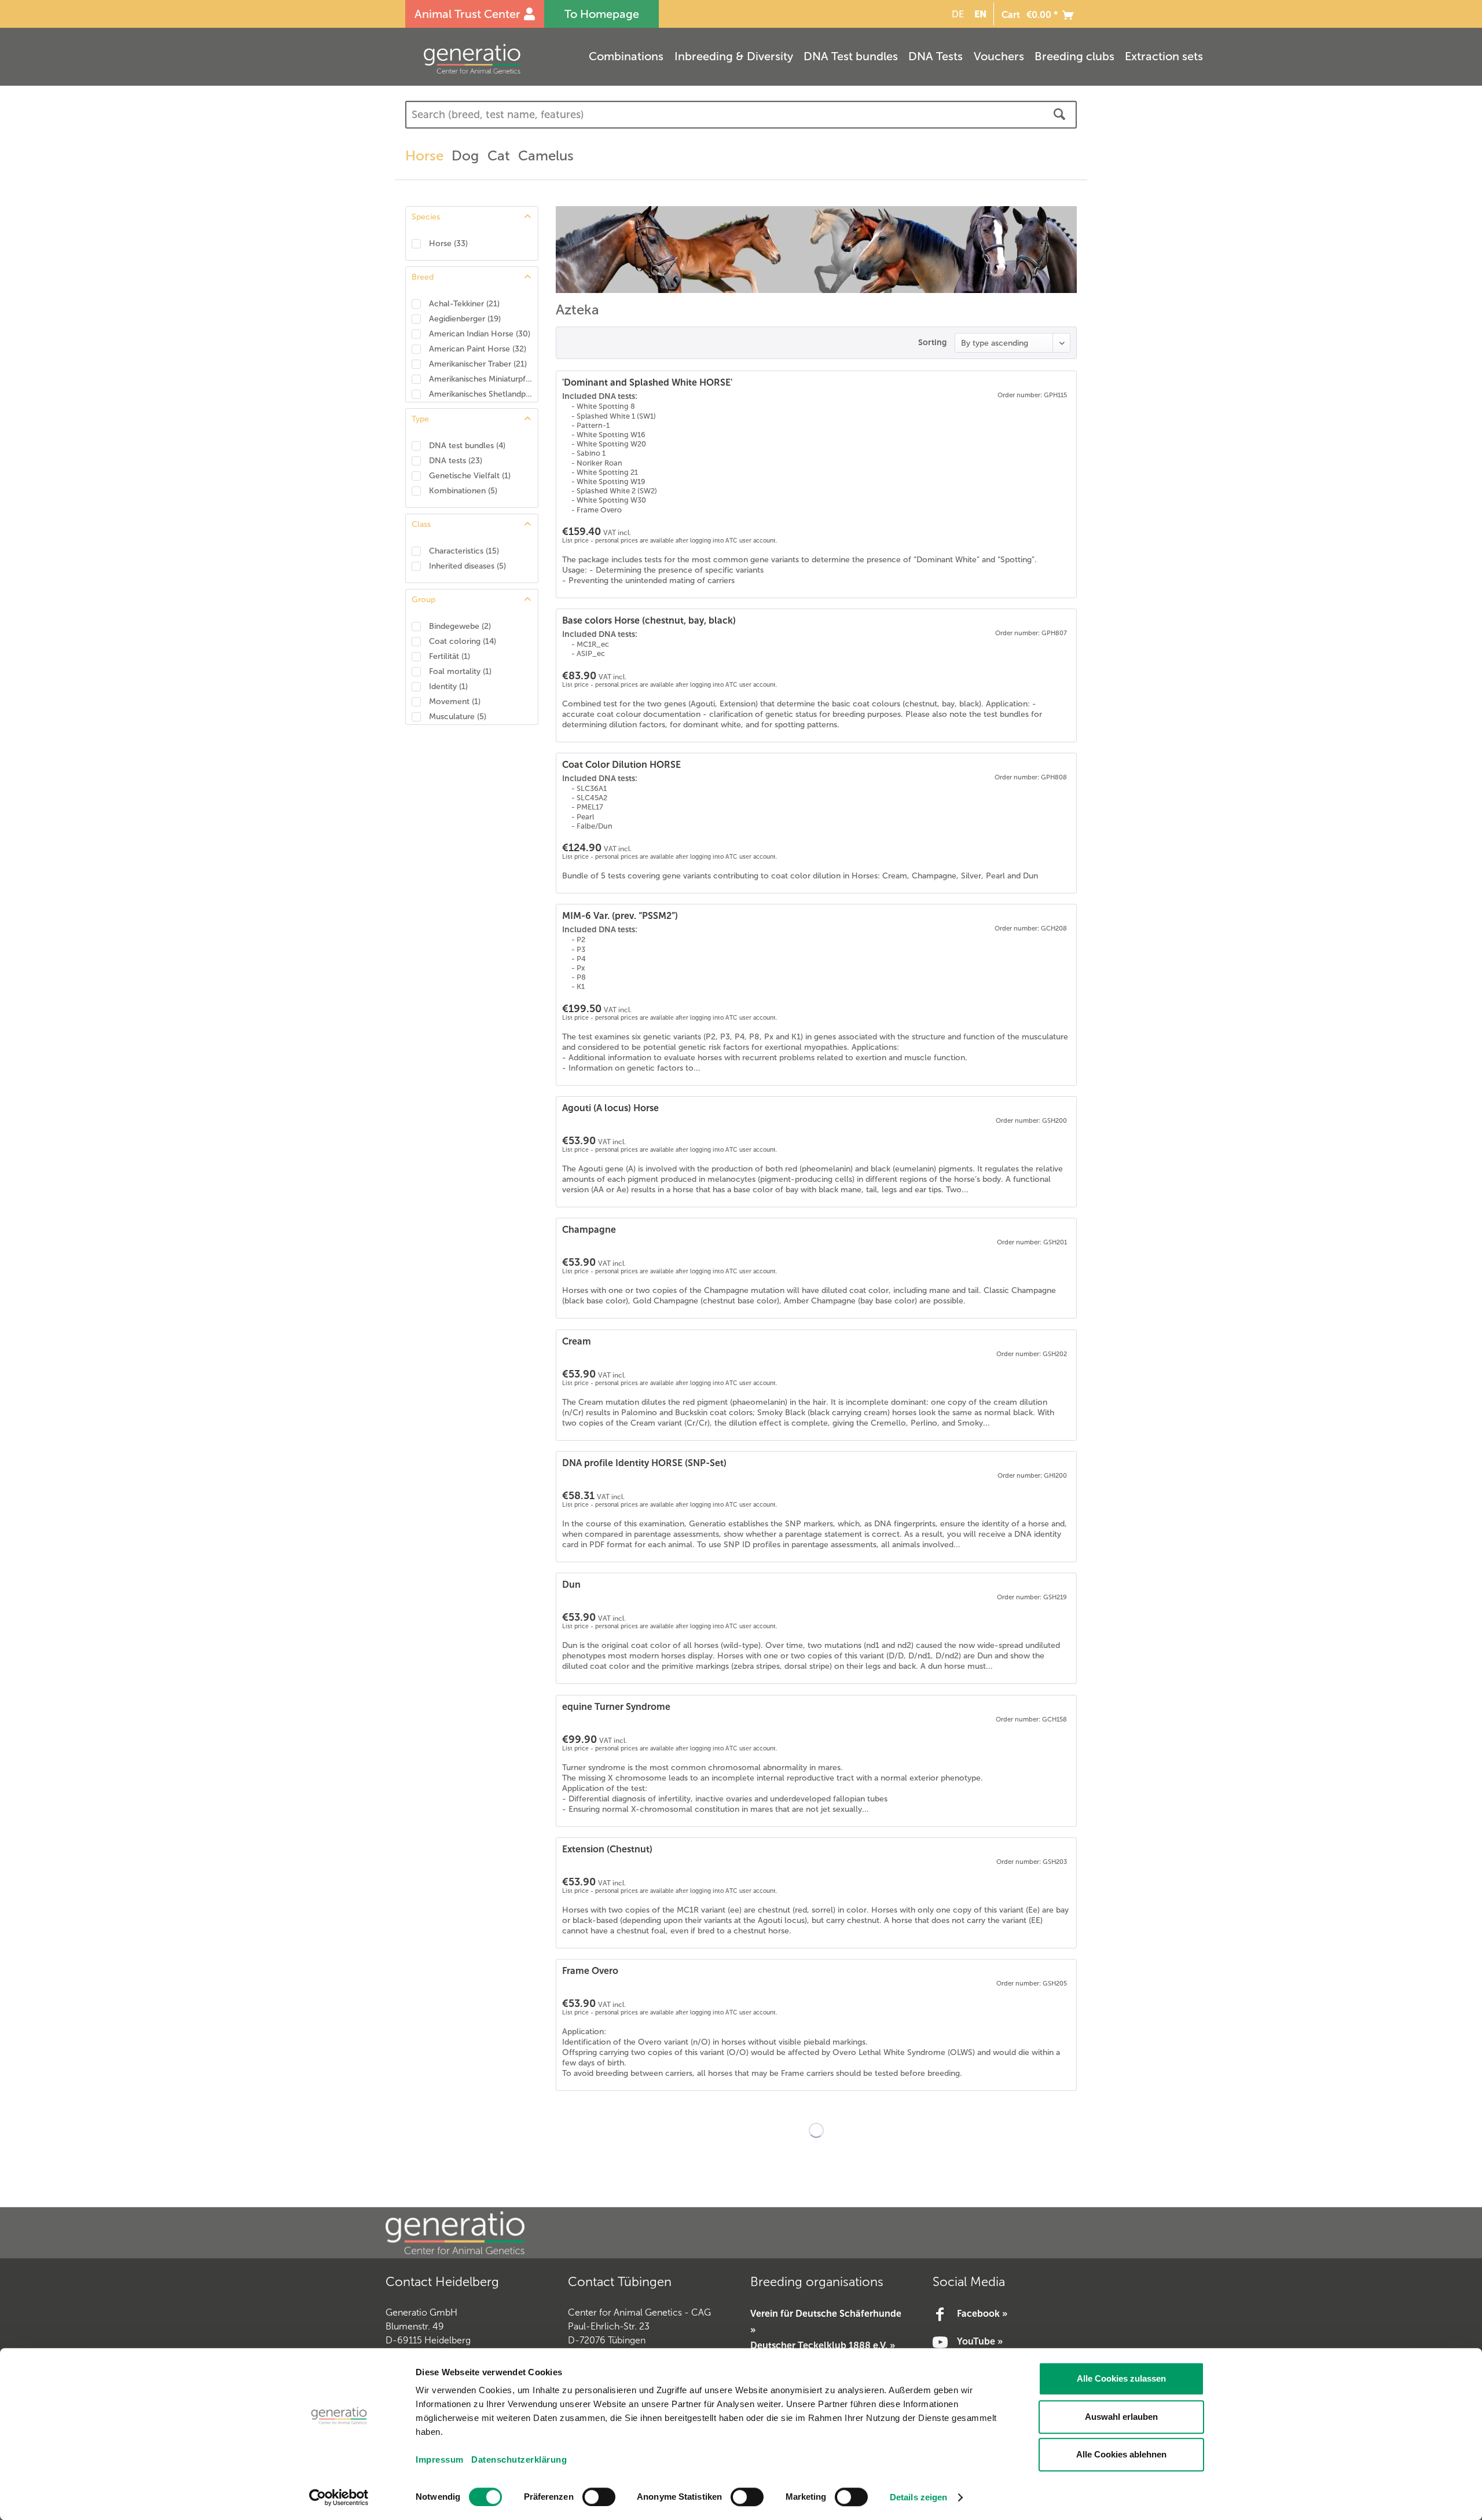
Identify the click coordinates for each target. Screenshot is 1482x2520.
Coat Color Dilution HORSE (621, 765)
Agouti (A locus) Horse (610, 1108)
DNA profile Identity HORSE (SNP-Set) (644, 1463)
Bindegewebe (460, 626)
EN (980, 14)
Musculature (458, 717)
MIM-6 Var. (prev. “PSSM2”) (620, 916)
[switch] (599, 2497)
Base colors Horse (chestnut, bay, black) (649, 620)
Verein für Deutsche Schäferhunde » (826, 2321)
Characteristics (464, 551)
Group (423, 600)
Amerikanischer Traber (478, 364)
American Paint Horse (478, 349)
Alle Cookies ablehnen (1121, 2454)
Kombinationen (463, 491)
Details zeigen (918, 2497)
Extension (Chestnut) (607, 1849)
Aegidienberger (465, 319)
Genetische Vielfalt (470, 476)
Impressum (440, 2459)
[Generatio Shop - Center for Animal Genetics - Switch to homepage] (495, 59)
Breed (423, 277)
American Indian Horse (480, 334)
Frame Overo (590, 1971)
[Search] (1059, 115)
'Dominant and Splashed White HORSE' (647, 382)
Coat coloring (463, 641)
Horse (448, 243)
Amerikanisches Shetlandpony (480, 394)
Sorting (932, 342)
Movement (455, 702)
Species (426, 217)
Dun (571, 1585)
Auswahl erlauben (1121, 2417)
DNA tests (456, 461)
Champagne (589, 1230)
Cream (577, 1341)
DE (958, 14)
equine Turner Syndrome (616, 1707)
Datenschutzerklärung (519, 2459)
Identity (448, 686)
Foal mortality (460, 671)
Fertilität (450, 656)
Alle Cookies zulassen (1121, 2378)
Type (420, 419)
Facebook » (982, 2314)
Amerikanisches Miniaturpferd (480, 379)
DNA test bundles (467, 446)
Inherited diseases (467, 566)
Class (421, 524)
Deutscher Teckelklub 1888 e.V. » (823, 2345)
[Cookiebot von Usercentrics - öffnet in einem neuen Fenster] (339, 2497)
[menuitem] (956, 14)
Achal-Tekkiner (464, 304)
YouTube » (980, 2341)
